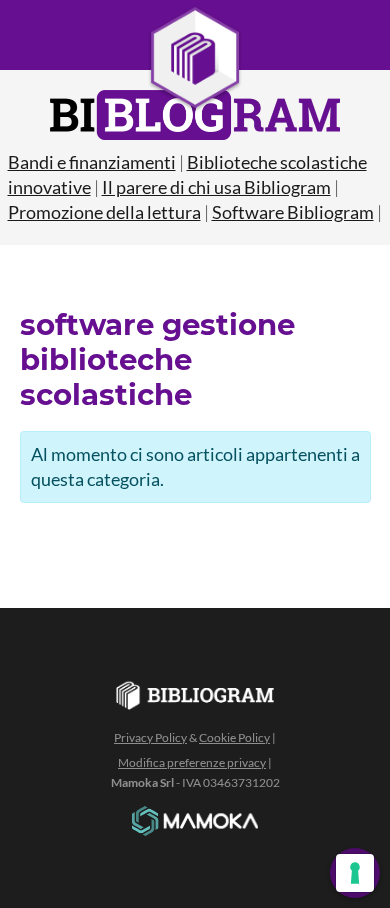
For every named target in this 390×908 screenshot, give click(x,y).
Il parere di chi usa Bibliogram (216, 187)
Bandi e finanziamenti (92, 162)
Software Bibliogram (293, 212)
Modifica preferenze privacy (192, 762)
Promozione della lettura (104, 212)
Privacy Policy (150, 737)
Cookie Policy (234, 737)
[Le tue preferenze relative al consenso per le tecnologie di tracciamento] (355, 873)
